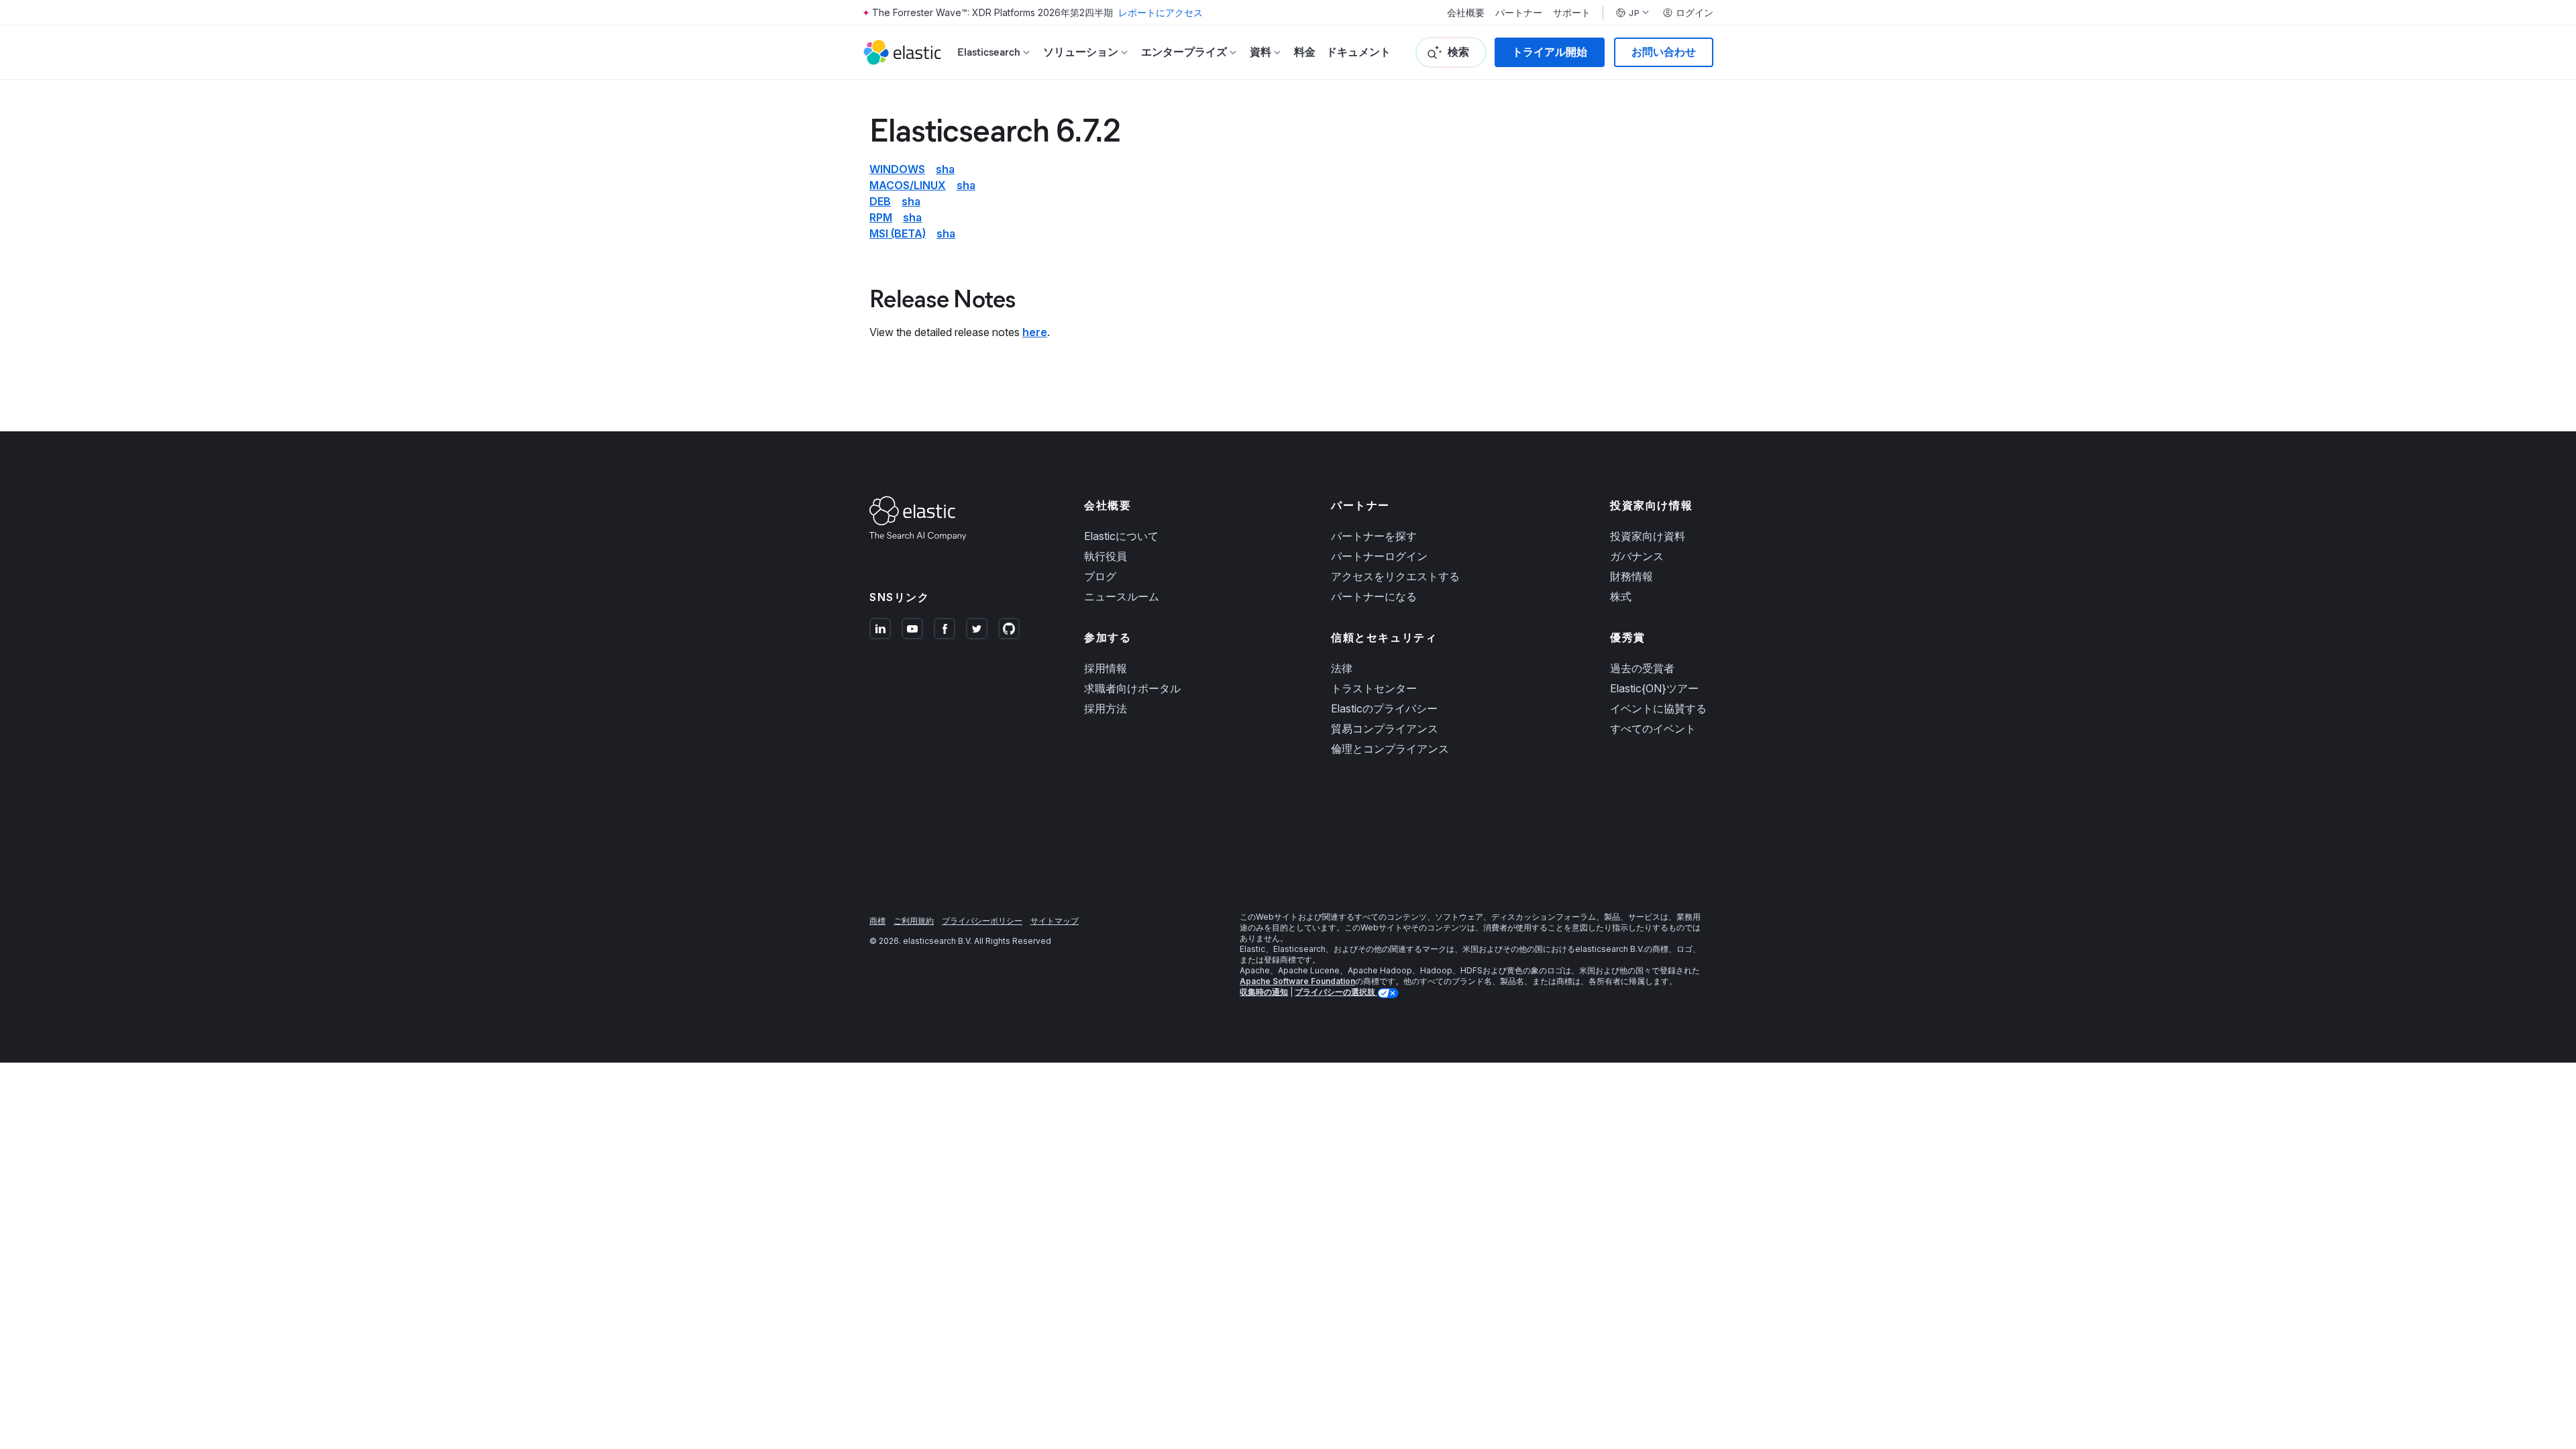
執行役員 (1106, 556)
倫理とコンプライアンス (1390, 749)
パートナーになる (1374, 596)
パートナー (1519, 13)
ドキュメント (1358, 52)
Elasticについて (1121, 536)
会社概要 (1466, 13)
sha (945, 169)
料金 (1305, 52)
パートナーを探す (1374, 536)
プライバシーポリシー (982, 921)
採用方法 (1106, 708)
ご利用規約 (914, 921)
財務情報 (1631, 576)
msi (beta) (898, 233)
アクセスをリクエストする (1395, 576)
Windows (897, 169)
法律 (1342, 668)
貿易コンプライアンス (1385, 729)
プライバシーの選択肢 (1336, 992)
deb (880, 201)
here (1035, 332)
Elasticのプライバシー (1384, 708)
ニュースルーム (1122, 596)
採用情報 (1106, 668)
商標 (877, 921)
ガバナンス (1637, 556)
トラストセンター (1374, 688)
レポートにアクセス (1161, 12)
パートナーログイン (1379, 556)
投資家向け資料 (1648, 536)
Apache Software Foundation (1297, 981)
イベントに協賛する (1658, 708)
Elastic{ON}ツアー (1654, 688)
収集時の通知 (1264, 992)
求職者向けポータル (1132, 688)
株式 (1621, 596)
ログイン (1695, 13)
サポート (1572, 13)
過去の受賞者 (1642, 668)
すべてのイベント (1653, 729)
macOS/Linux (908, 185)
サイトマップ (1055, 921)
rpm (881, 217)
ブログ (1100, 576)
